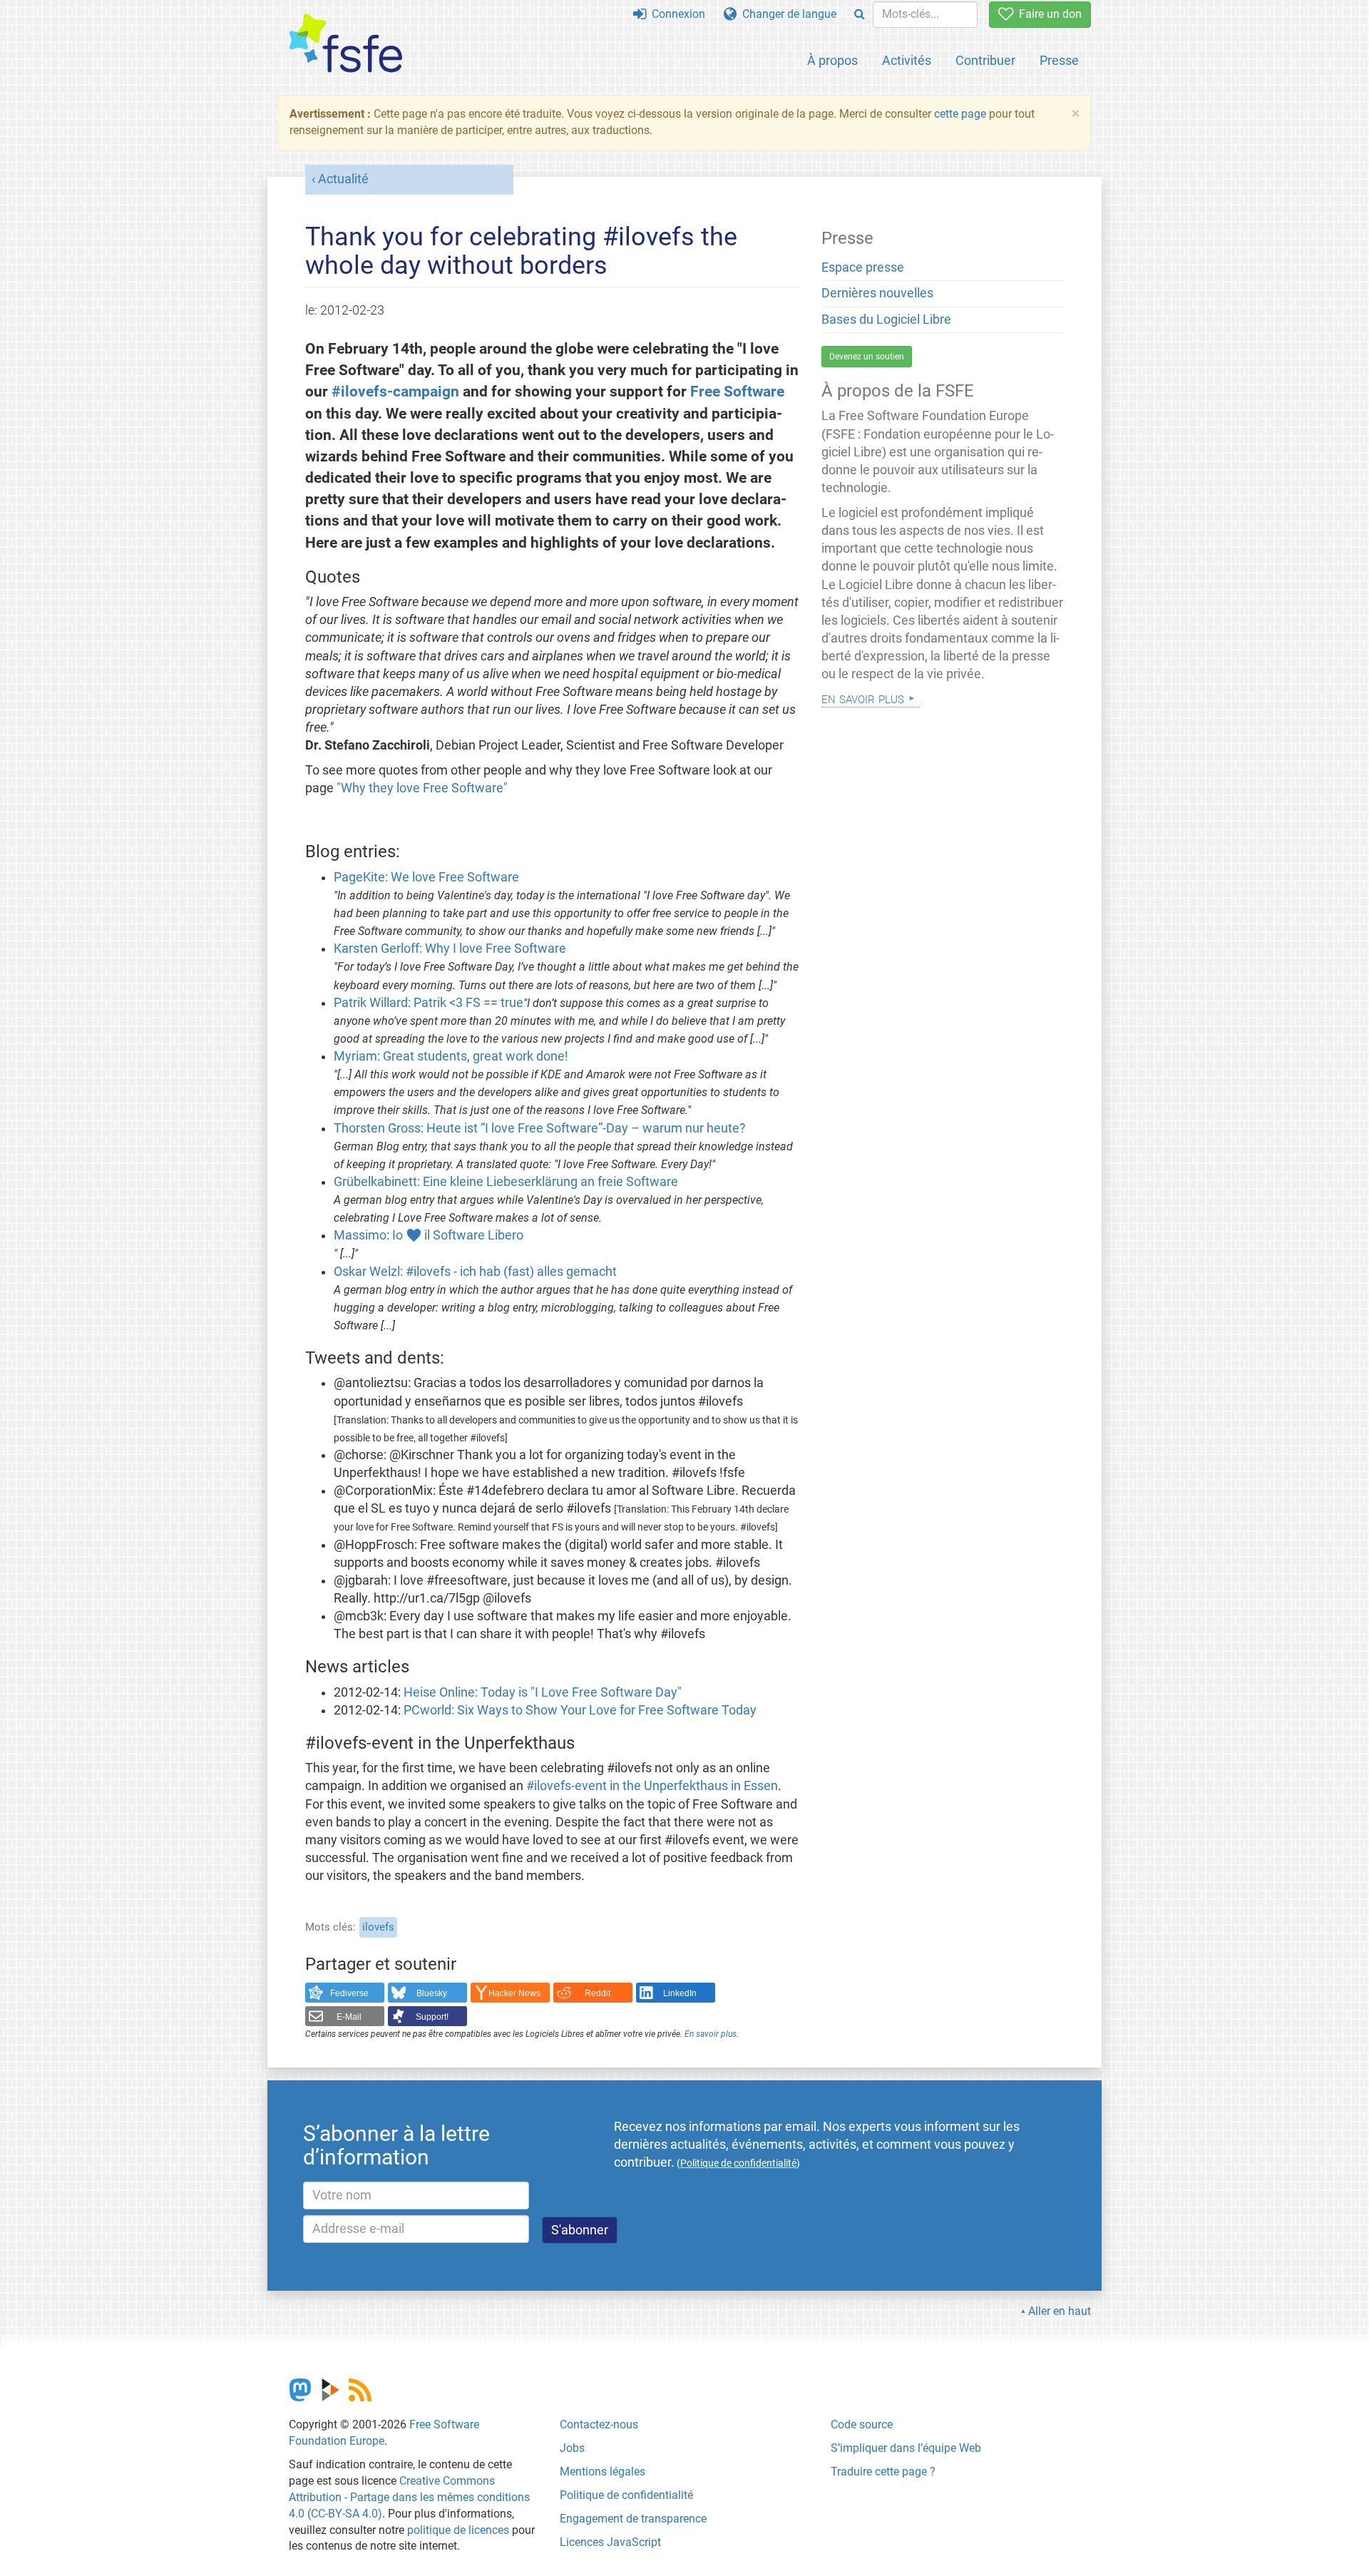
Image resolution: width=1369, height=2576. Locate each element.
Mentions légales (603, 2472)
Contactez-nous (599, 2424)
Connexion (676, 14)
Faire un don (1047, 14)
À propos (832, 60)
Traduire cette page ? (883, 2472)
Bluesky (432, 1993)
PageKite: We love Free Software (426, 877)
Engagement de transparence (633, 2519)
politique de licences (458, 2530)
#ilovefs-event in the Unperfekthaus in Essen (652, 1786)
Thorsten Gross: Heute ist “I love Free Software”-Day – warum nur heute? (540, 1128)
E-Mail (349, 2017)
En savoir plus (711, 2034)
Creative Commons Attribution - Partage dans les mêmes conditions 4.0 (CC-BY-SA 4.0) (409, 2497)
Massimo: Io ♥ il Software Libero (429, 1235)
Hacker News (514, 1993)
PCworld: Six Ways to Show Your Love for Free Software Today (580, 1710)
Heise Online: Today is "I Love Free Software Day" (543, 1692)
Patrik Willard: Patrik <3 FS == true (429, 1003)
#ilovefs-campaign (395, 391)
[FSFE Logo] (346, 44)
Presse (1059, 60)
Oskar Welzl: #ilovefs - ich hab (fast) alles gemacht (475, 1272)
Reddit (598, 1993)
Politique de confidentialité (626, 2495)
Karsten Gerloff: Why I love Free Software (450, 949)
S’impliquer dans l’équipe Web (906, 2448)
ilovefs (378, 1927)
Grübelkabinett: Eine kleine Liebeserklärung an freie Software (506, 1182)
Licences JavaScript (610, 2542)
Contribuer (985, 60)
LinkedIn (680, 1993)
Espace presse (863, 267)
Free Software (737, 391)
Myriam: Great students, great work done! (451, 1056)
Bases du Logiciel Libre (886, 320)
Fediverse (349, 1993)
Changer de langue (786, 14)
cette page (960, 114)
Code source (862, 2424)
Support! (432, 2017)
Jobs (572, 2448)
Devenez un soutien (867, 357)
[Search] (860, 15)
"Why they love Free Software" (422, 788)
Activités (907, 60)
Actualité (343, 179)
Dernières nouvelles (877, 293)
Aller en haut (1060, 2311)
